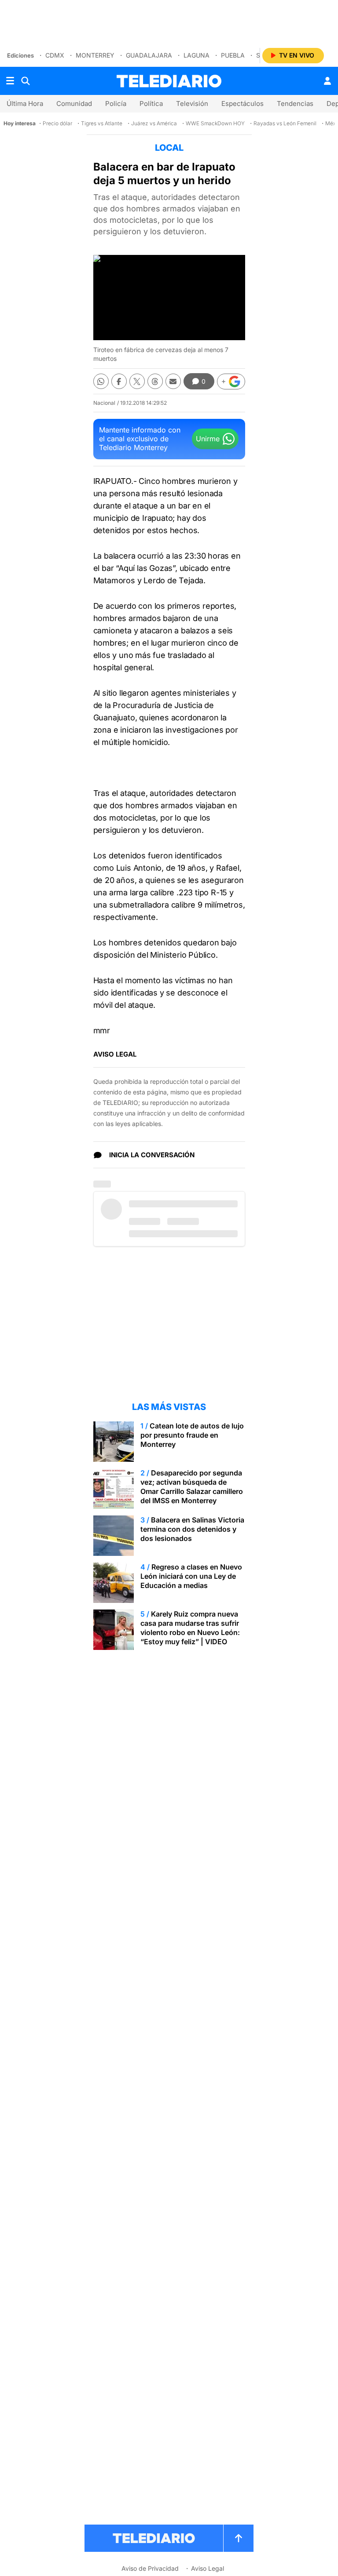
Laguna (197, 55)
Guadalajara (149, 55)
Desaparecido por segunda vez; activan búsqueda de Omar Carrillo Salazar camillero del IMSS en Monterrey (192, 1487)
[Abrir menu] (10, 81)
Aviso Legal (208, 2568)
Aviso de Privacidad (150, 2568)
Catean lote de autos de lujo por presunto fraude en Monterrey (192, 1435)
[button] (231, 381)
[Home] (169, 81)
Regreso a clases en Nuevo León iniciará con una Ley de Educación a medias (191, 1576)
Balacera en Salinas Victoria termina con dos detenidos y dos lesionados (192, 1529)
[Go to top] (239, 2538)
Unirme (208, 439)
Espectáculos (242, 104)
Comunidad (74, 104)
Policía (116, 104)
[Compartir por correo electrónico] (173, 381)
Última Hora (25, 104)
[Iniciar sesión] (327, 81)
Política (151, 104)
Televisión (192, 104)
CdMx (55, 55)
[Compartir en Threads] (155, 381)
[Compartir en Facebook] (119, 381)
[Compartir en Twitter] (137, 381)
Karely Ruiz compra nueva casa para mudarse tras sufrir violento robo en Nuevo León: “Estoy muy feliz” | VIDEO (190, 1628)
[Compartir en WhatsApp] (101, 381)
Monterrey (95, 55)
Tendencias (295, 104)
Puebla (233, 55)
